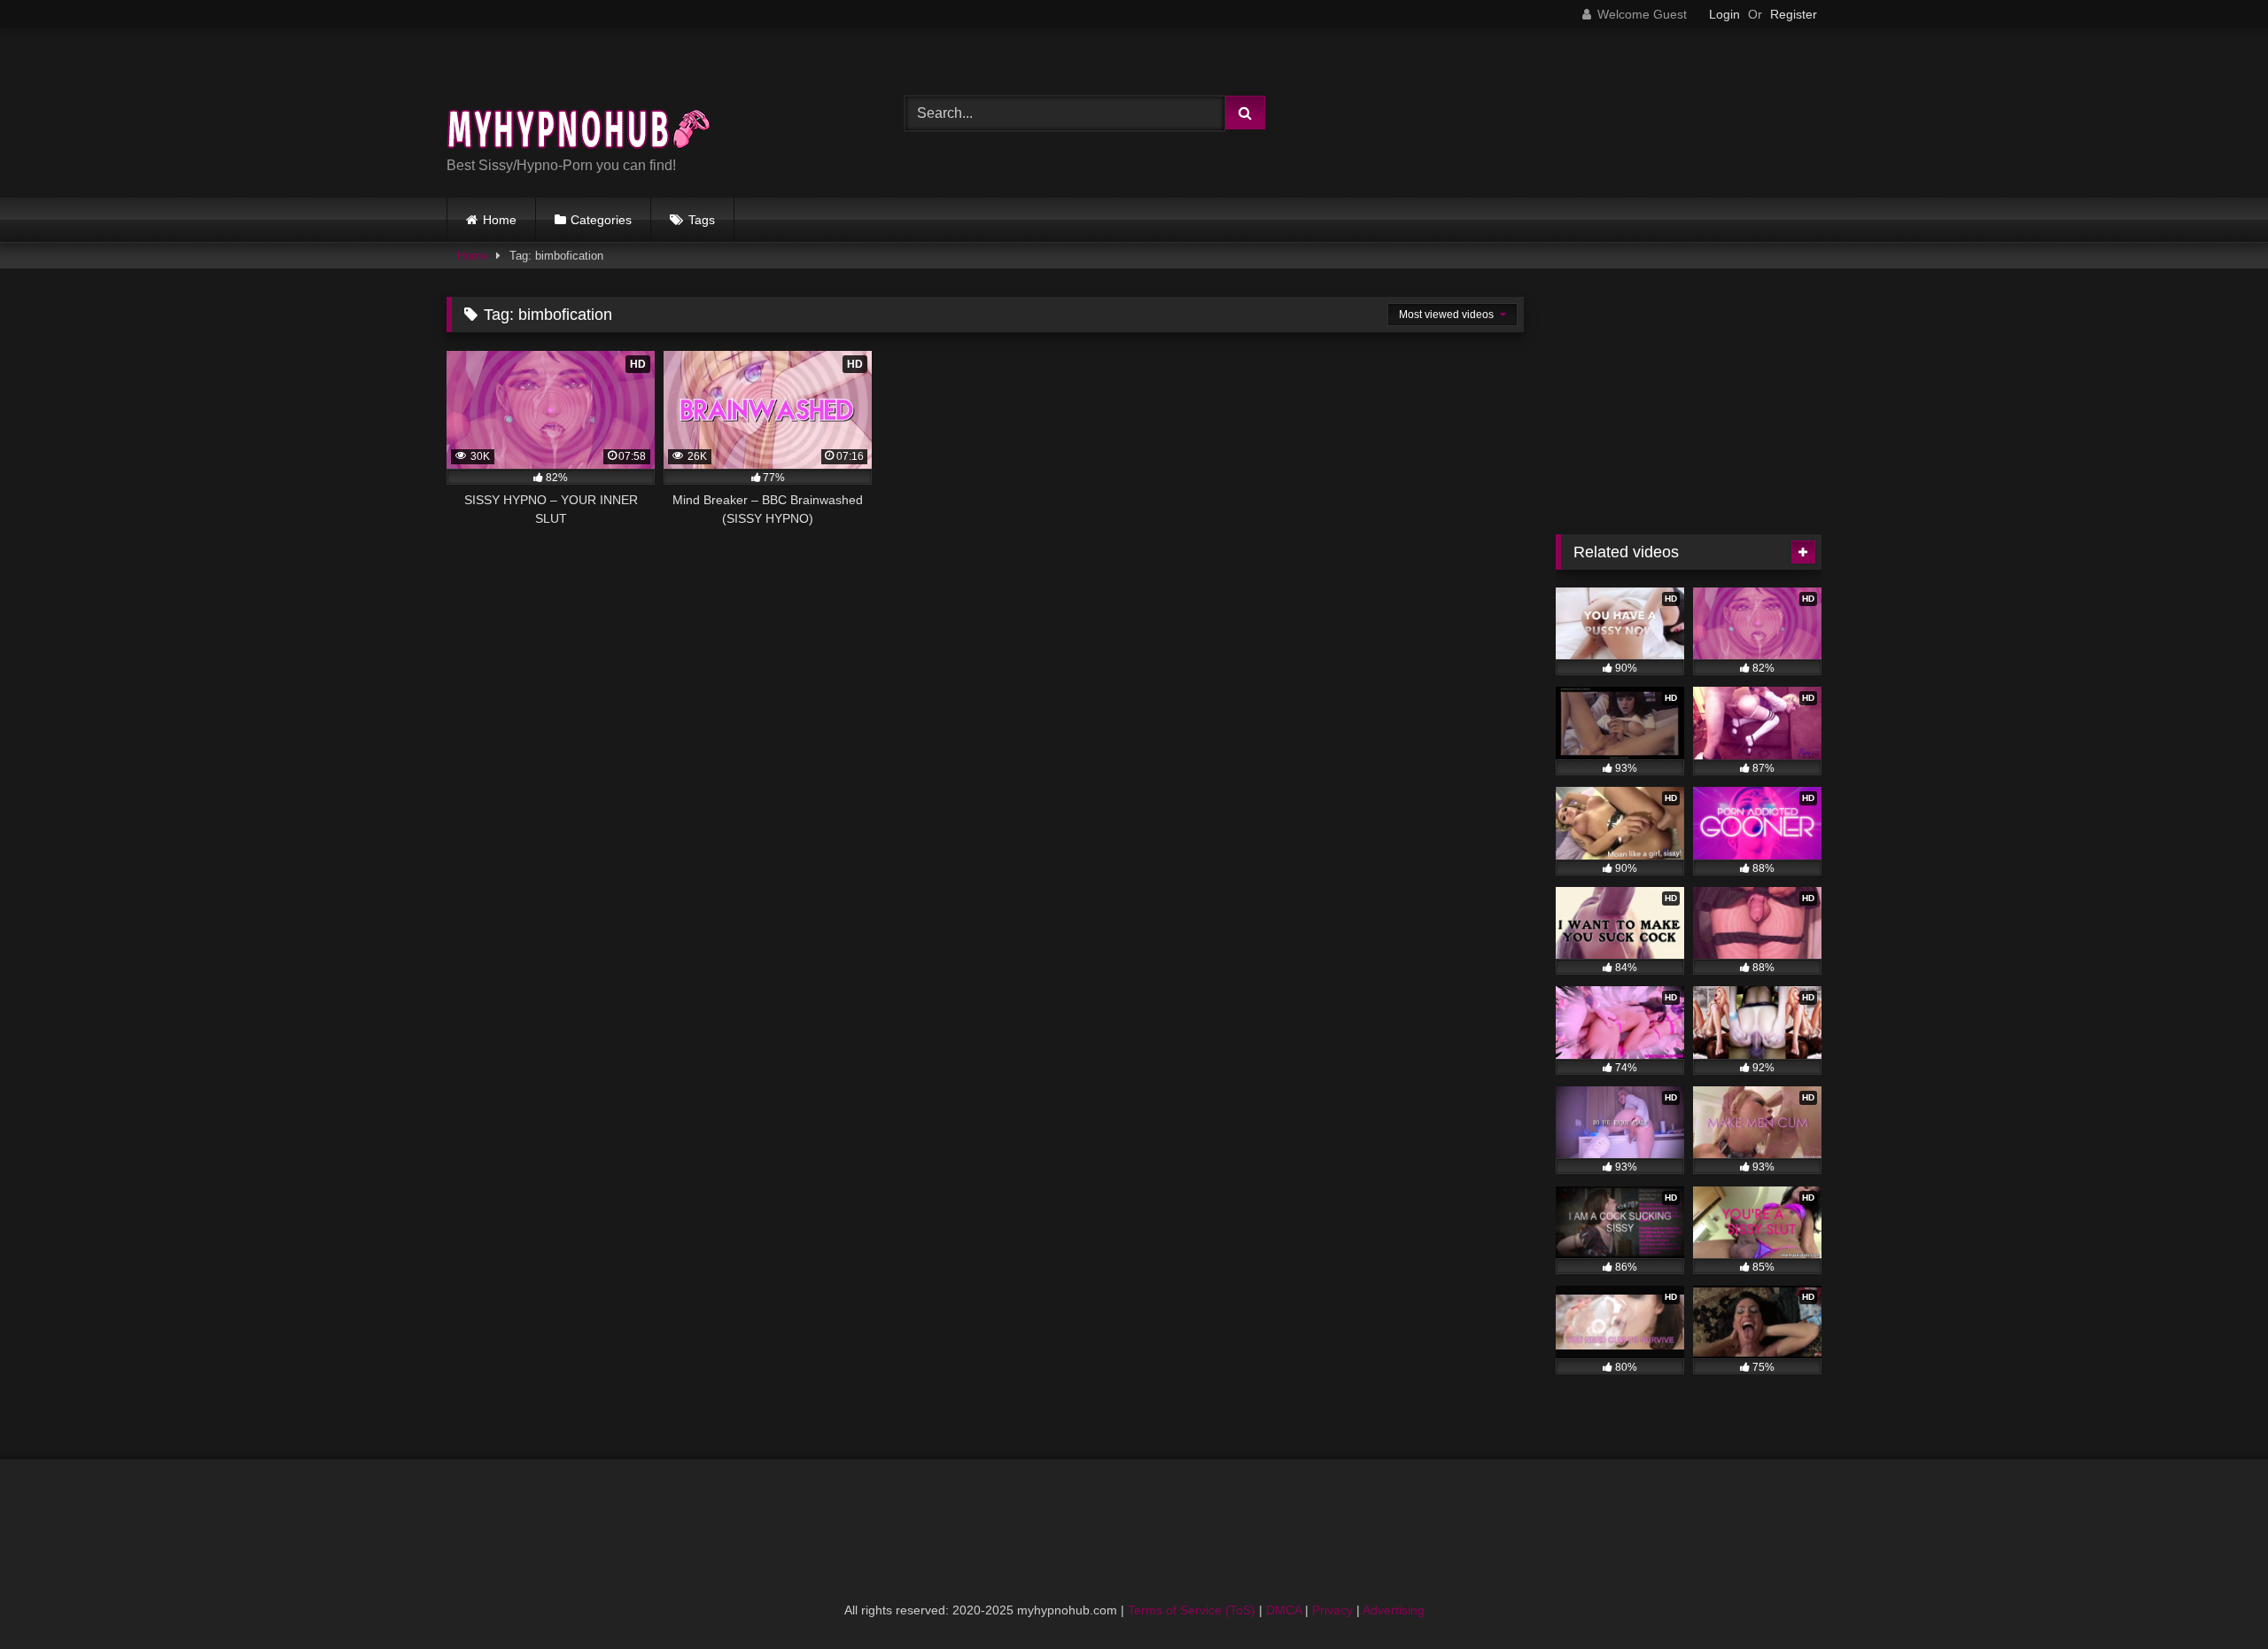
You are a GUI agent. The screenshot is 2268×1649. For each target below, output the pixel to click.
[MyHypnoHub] (579, 99)
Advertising (1394, 1610)
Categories (601, 220)
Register (1794, 14)
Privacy (1332, 1610)
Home (500, 220)
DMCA (1284, 1610)
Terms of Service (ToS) (1192, 1610)
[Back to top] (2213, 1596)
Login (1724, 14)
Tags (702, 220)
